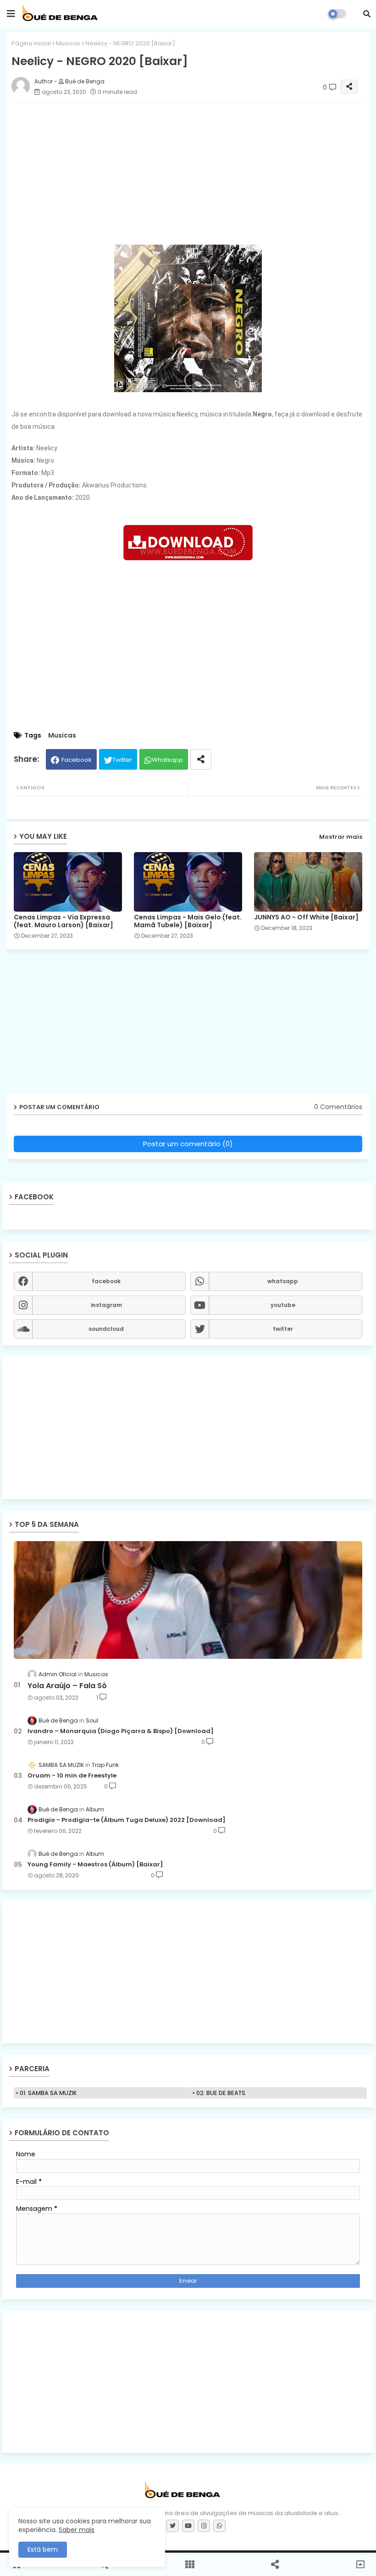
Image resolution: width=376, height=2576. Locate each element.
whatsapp (283, 1281)
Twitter (122, 760)
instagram (106, 1305)
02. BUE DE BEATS (221, 2093)
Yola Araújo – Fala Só (67, 1686)
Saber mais (77, 2530)
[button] (367, 14)
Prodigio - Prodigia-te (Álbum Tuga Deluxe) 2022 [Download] (127, 1820)
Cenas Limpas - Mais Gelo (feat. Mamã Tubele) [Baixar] (188, 921)
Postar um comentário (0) (188, 1144)
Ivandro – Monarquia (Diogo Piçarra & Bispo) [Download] (121, 1731)
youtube (283, 1305)
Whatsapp (167, 760)
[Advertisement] (188, 1428)
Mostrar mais (341, 837)
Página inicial (31, 43)
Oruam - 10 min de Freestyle (72, 1776)
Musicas (68, 43)
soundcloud (106, 1329)
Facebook (77, 760)
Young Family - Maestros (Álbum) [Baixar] (95, 1865)
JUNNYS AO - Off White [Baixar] (306, 917)
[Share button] (201, 759)
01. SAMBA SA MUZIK (48, 2093)
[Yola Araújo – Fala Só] (188, 1600)
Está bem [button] (43, 2549)
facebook (106, 1281)
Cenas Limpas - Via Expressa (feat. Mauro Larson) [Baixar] (64, 921)
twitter (283, 1329)
